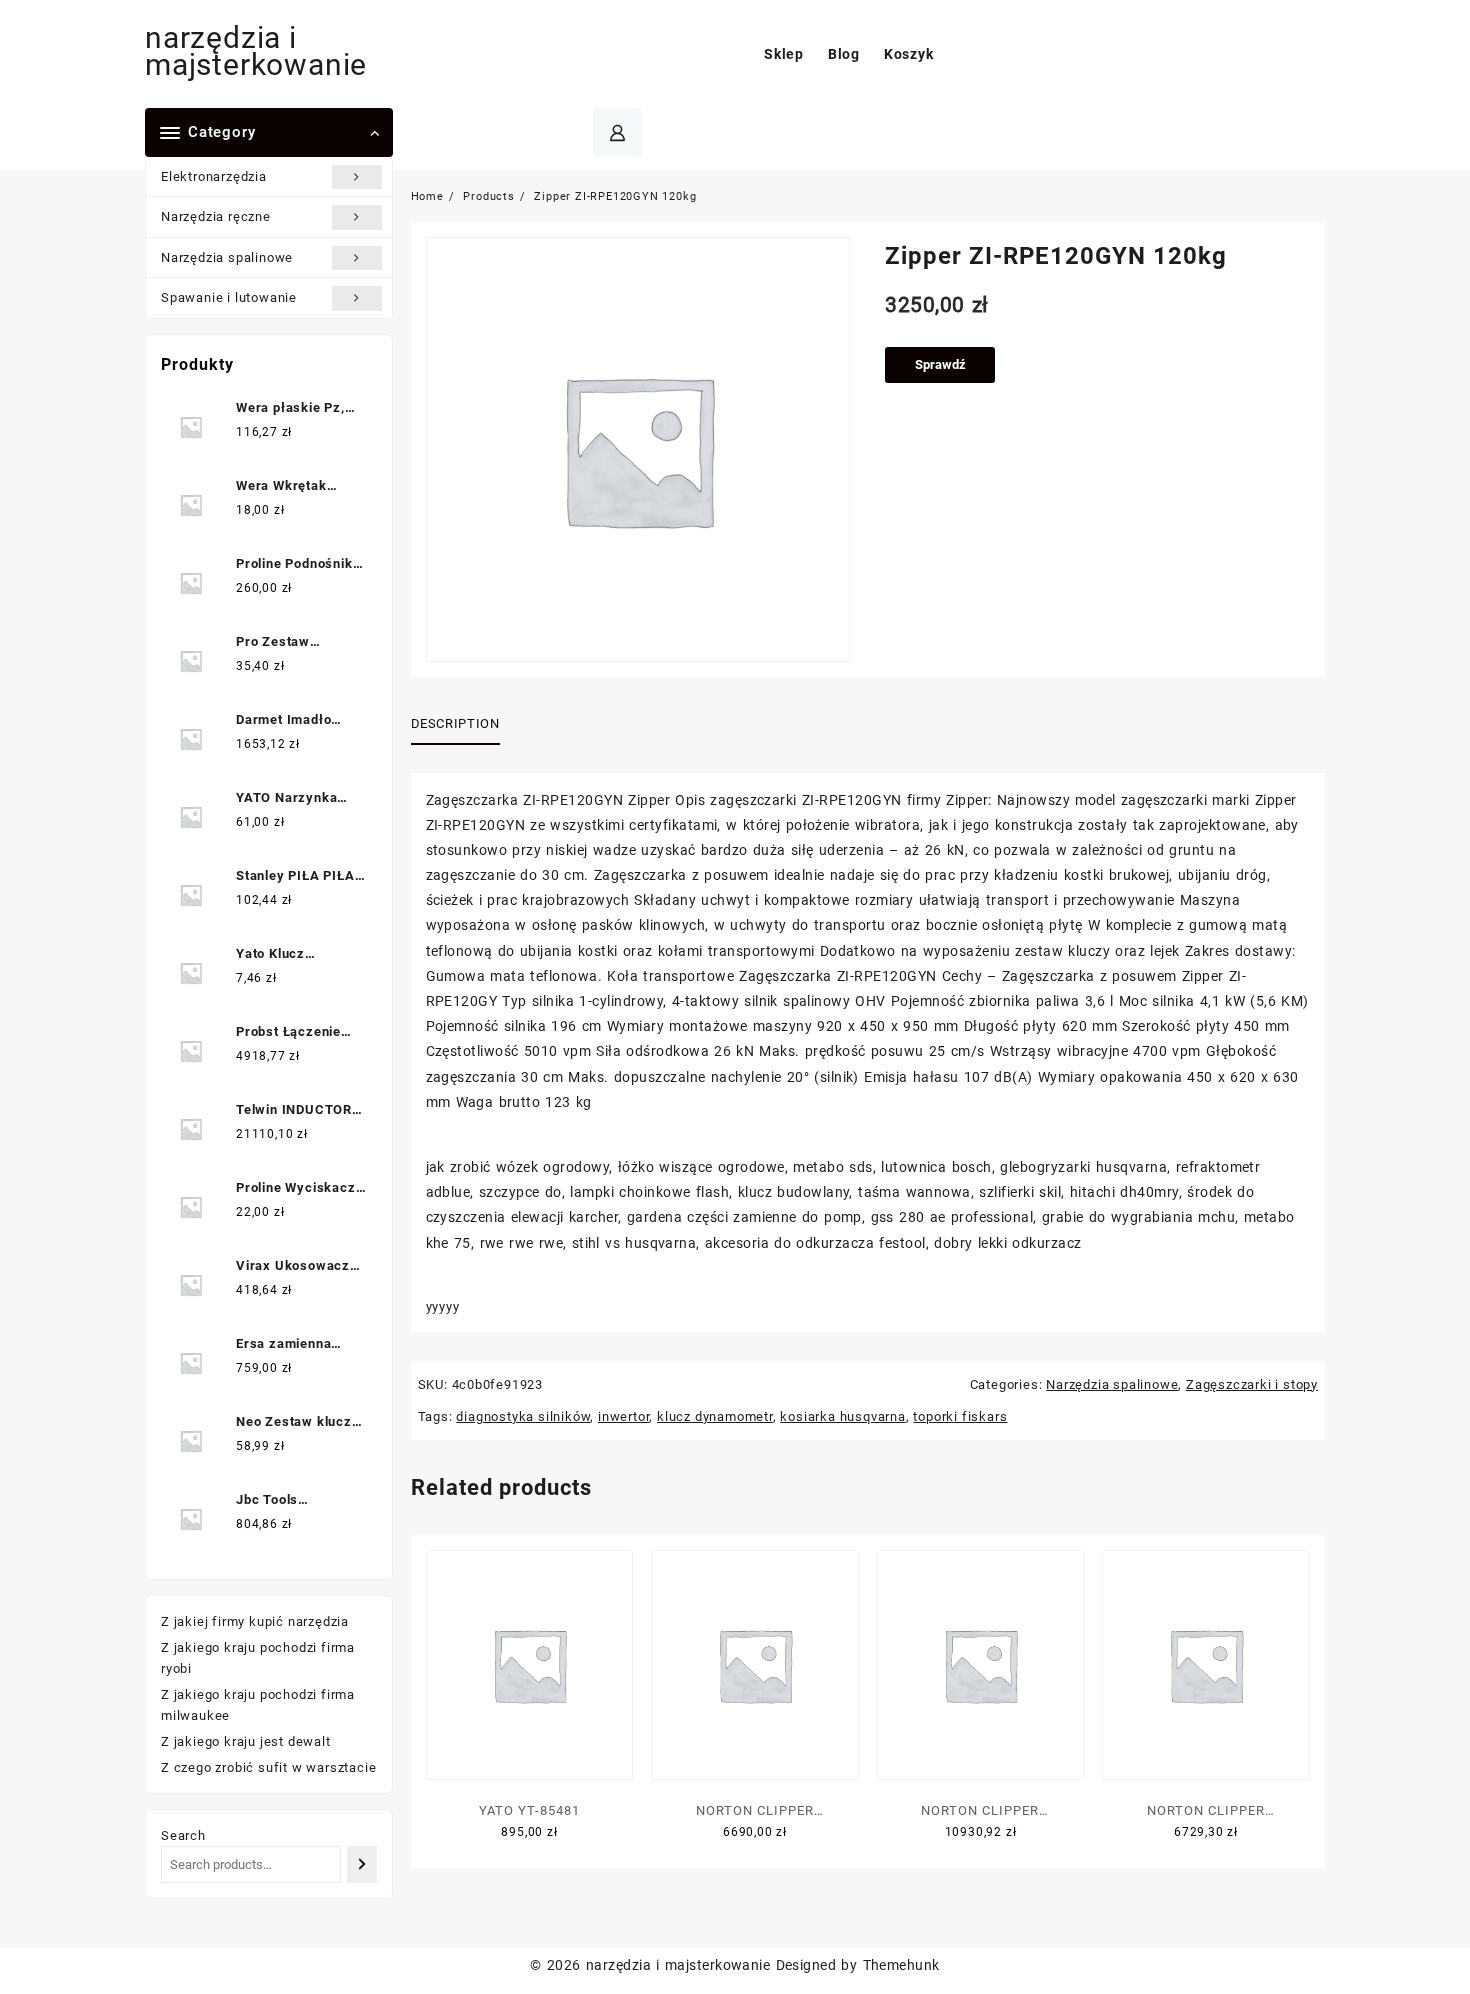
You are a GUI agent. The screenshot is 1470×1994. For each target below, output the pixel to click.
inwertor (623, 1416)
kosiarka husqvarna (842, 1416)
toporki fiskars (960, 1416)
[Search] (361, 1864)
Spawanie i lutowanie (229, 297)
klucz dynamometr (715, 1416)
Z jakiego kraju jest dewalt (246, 1741)
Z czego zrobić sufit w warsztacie (268, 1767)
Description (455, 723)
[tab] (463, 725)
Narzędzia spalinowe (227, 257)
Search (183, 1835)
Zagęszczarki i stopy (1252, 1384)
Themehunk (901, 1965)
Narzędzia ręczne (216, 216)
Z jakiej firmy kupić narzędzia (255, 1621)
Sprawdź (940, 364)
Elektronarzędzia (214, 176)
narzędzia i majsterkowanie (256, 51)
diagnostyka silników (523, 1416)
